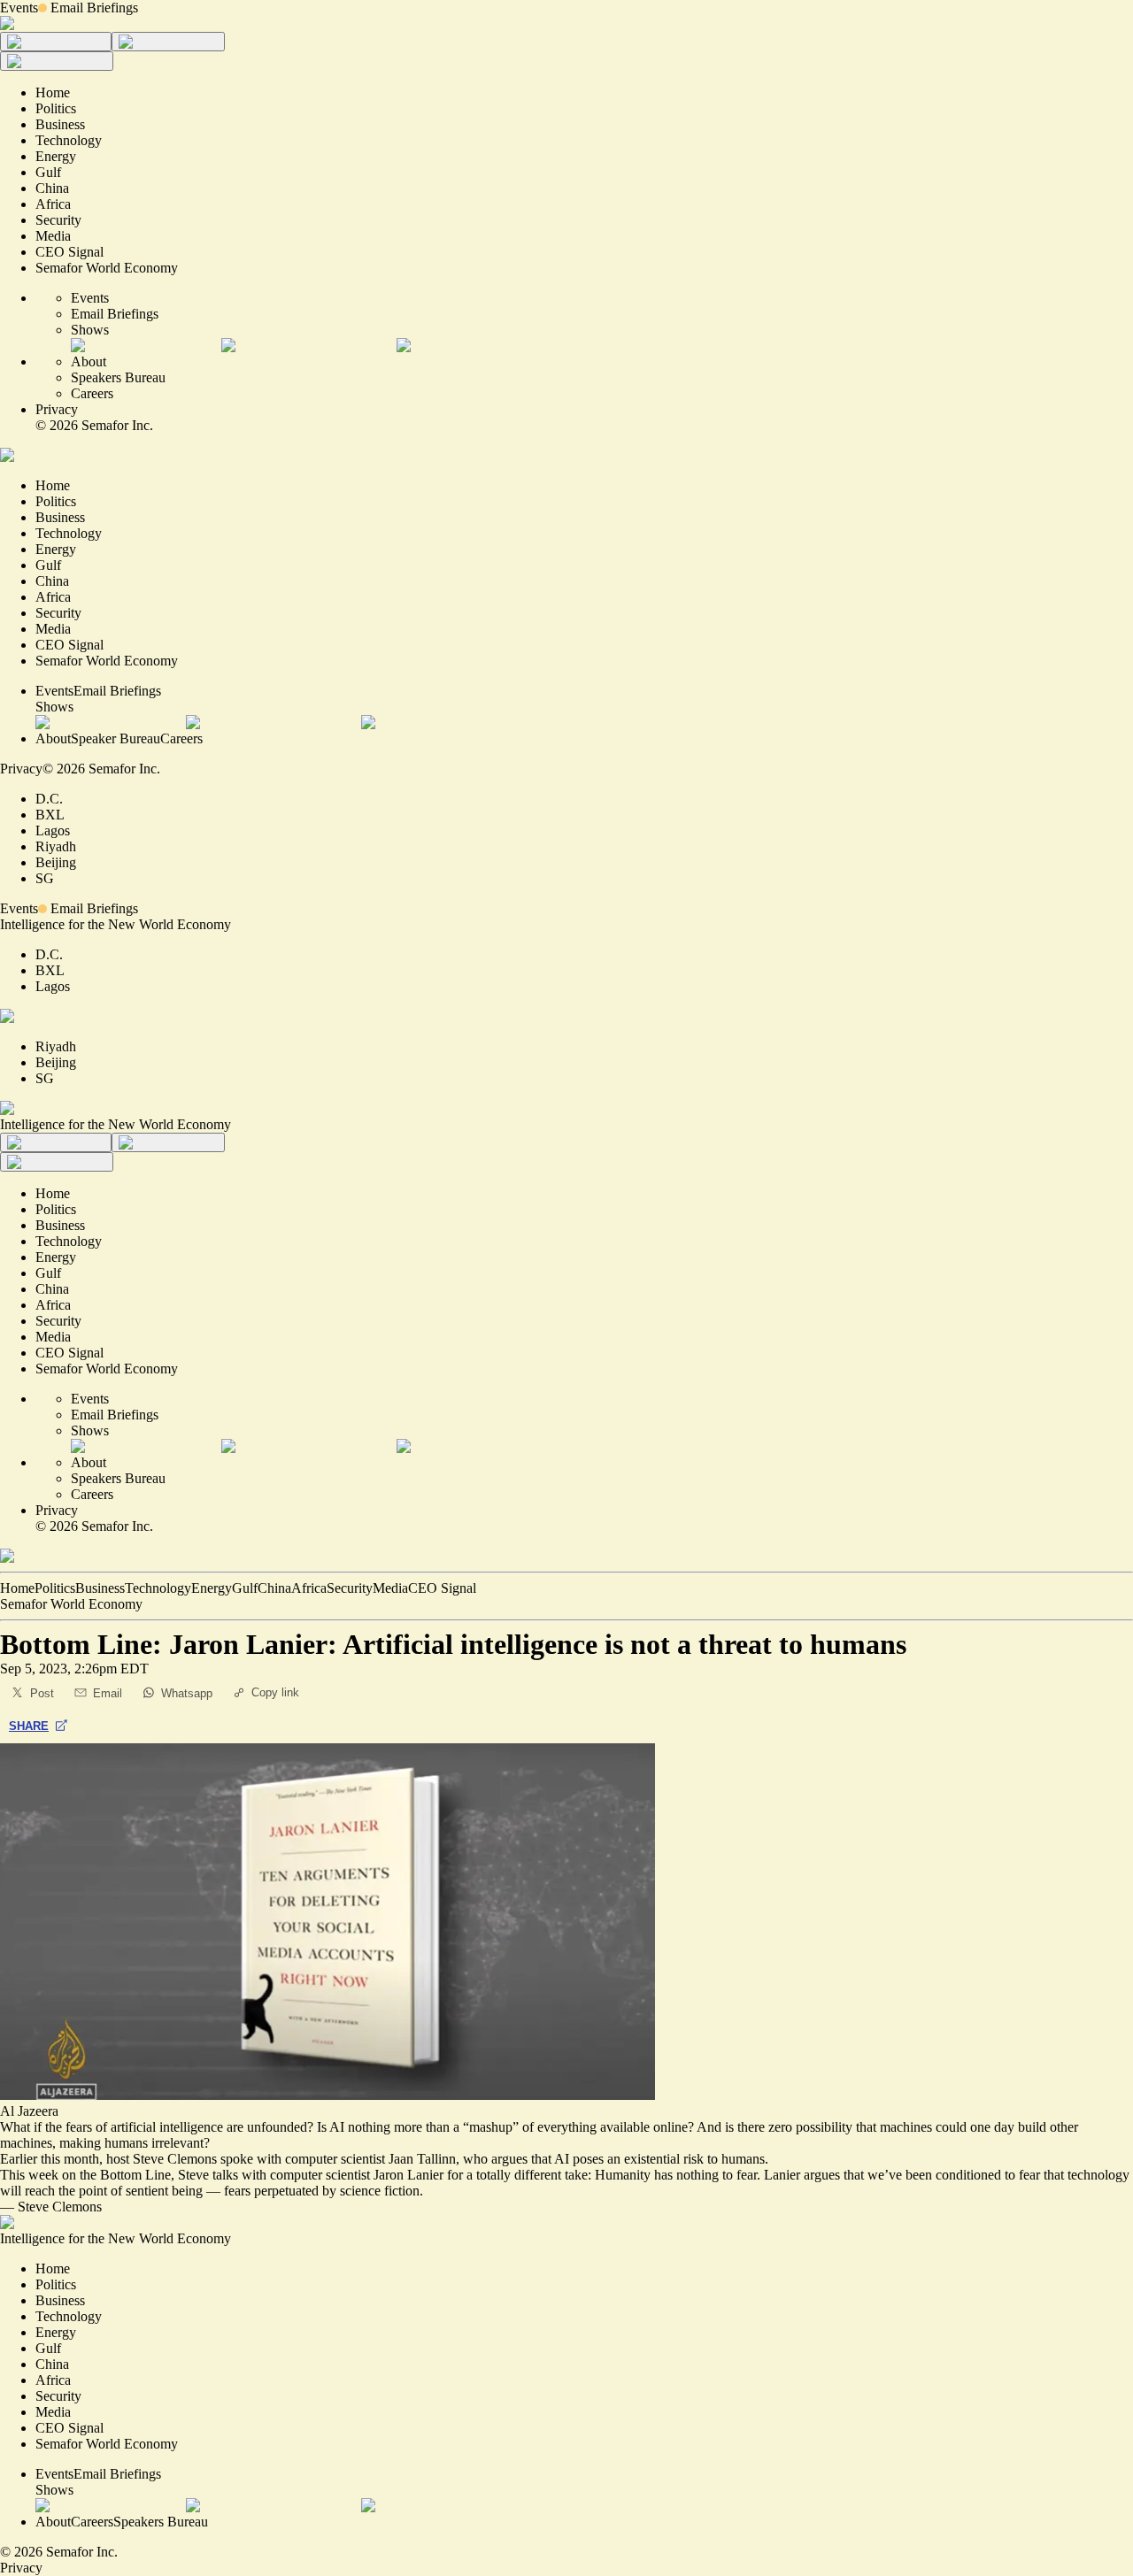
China (274, 1588)
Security (350, 1588)
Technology (158, 1588)
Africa (309, 1588)
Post (42, 1693)
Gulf (245, 1588)
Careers (92, 393)
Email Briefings (94, 8)
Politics (55, 1588)
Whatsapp (187, 1693)
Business (100, 1588)
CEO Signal (442, 1588)
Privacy (57, 409)
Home (17, 1588)
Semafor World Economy (71, 1604)
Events (19, 8)
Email (108, 1693)
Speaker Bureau (116, 738)
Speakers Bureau (118, 377)
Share (29, 1726)
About (89, 361)
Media (390, 1588)
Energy (212, 1588)
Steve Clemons (60, 2207)
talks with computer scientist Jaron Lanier (326, 2175)
